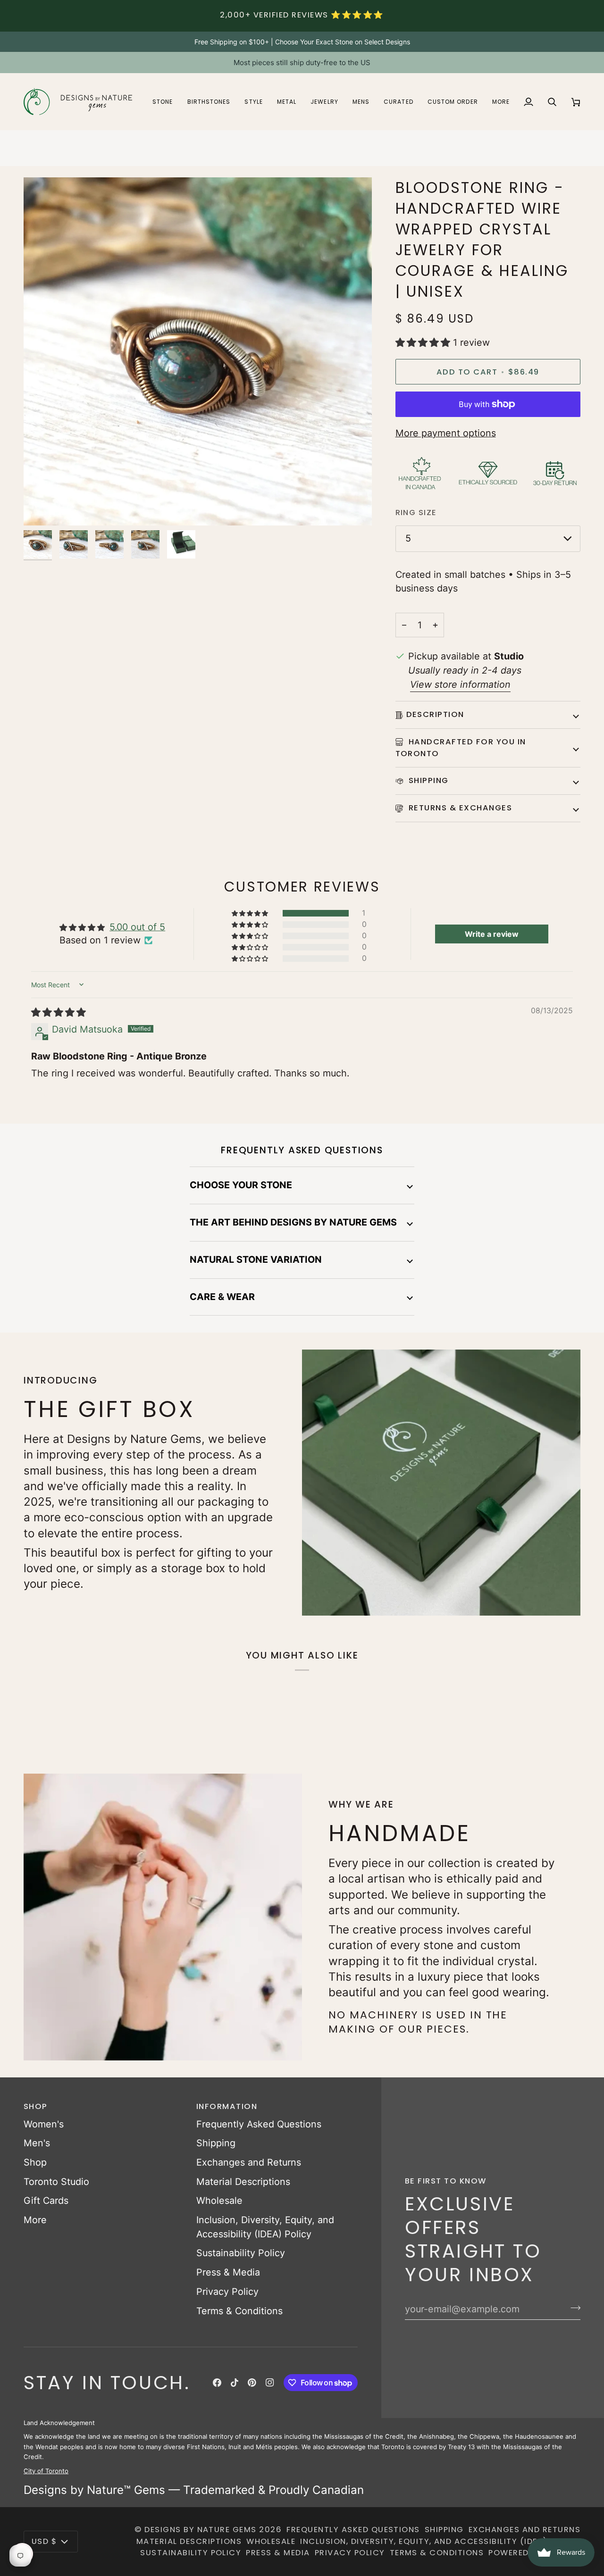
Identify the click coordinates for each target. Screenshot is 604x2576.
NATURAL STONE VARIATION (256, 1259)
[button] (163, 102)
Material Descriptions (243, 2182)
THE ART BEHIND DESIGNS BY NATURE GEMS (293, 1222)
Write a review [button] (492, 934)
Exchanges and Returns (249, 2162)
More (35, 2220)
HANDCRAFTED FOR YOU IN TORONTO (461, 748)
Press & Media (228, 2272)
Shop (35, 2162)
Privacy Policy (227, 2292)
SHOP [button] (36, 2106)
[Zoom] (41, 508)
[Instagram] (270, 2383)
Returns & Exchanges (459, 808)
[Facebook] (217, 2383)
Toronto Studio (56, 2182)
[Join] (573, 2308)
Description (435, 714)
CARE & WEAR (222, 1297)
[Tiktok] (235, 2383)
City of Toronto (46, 2471)
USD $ (44, 2541)
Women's (44, 2124)
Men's (37, 2143)
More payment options (446, 433)
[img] (59, 1012)
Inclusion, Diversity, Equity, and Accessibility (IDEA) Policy (440, 2541)
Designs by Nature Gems (201, 2530)
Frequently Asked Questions (259, 2124)
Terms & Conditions (239, 2311)
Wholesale (219, 2201)
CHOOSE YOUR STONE (241, 1185)
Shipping (216, 2143)
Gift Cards (46, 2201)
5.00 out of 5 (137, 927)
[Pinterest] (252, 2383)
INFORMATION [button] (227, 2106)
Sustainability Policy (241, 2253)
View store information (460, 684)
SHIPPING (428, 780)
